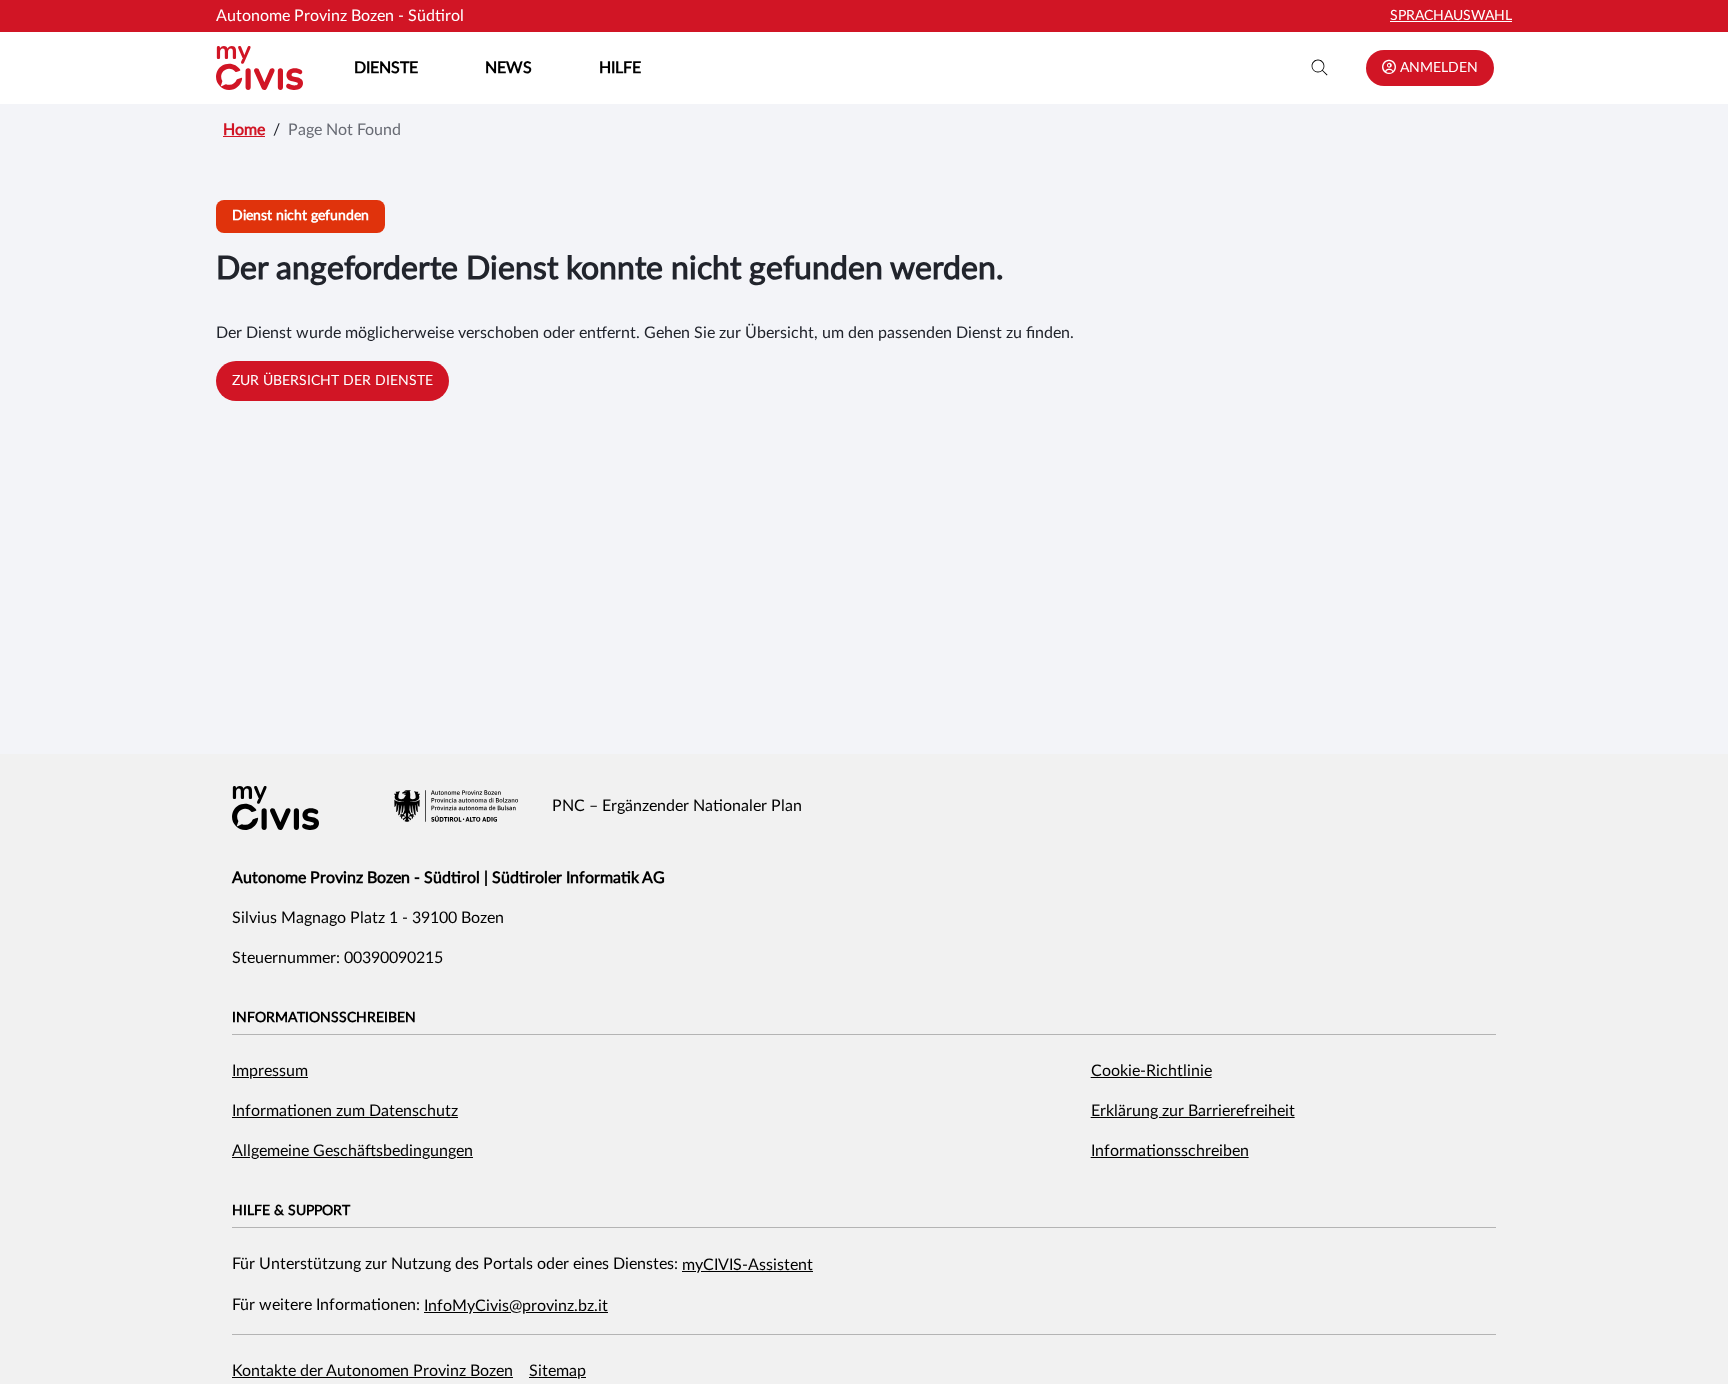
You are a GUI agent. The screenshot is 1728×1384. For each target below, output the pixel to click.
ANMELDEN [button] (1437, 68)
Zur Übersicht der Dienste (332, 381)
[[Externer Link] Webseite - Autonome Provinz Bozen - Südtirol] (456, 806)
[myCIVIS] (275, 808)
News (508, 68)
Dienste (386, 68)
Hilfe (620, 68)
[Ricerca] (1320, 68)
